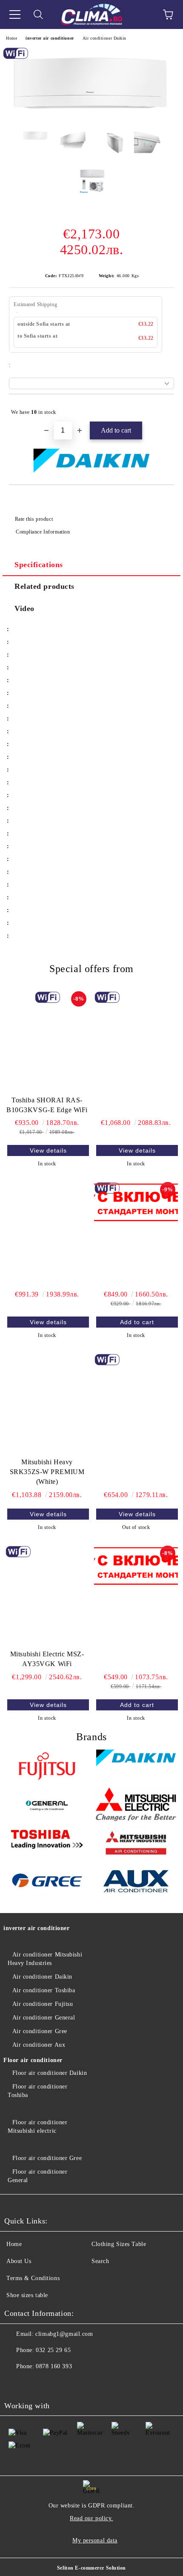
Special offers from (91, 969)
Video (24, 608)
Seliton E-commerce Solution (91, 2568)
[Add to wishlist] (162, 408)
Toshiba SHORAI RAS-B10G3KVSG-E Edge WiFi (47, 1105)
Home (11, 38)
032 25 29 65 (53, 2350)
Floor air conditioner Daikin (50, 2073)
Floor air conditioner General (37, 2176)
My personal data (95, 2540)
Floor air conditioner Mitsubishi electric (37, 2127)
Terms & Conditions (33, 2278)
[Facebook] (15, 2384)
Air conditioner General (44, 2018)
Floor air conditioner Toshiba (37, 2091)
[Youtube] (34, 2384)
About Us (19, 2261)
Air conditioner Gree (40, 2031)
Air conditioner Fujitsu (43, 2004)
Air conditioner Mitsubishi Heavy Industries (45, 1959)
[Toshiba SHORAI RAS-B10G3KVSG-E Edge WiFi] (47, 1041)
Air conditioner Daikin (104, 38)
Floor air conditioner (33, 2060)
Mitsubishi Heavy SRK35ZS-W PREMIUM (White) (47, 1472)
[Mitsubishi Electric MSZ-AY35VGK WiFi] (47, 1596)
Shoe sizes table (27, 2295)
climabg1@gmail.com (64, 2334)
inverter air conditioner (50, 38)
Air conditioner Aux (39, 2045)
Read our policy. (91, 2518)
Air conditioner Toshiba (44, 1990)
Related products (44, 586)
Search (100, 2261)
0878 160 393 (54, 2366)
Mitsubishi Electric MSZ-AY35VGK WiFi (47, 1659)
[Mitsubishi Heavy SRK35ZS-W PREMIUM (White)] (47, 1404)
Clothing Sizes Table (119, 2244)
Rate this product (34, 519)
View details (48, 1150)
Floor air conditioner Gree (47, 2158)
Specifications (39, 565)
